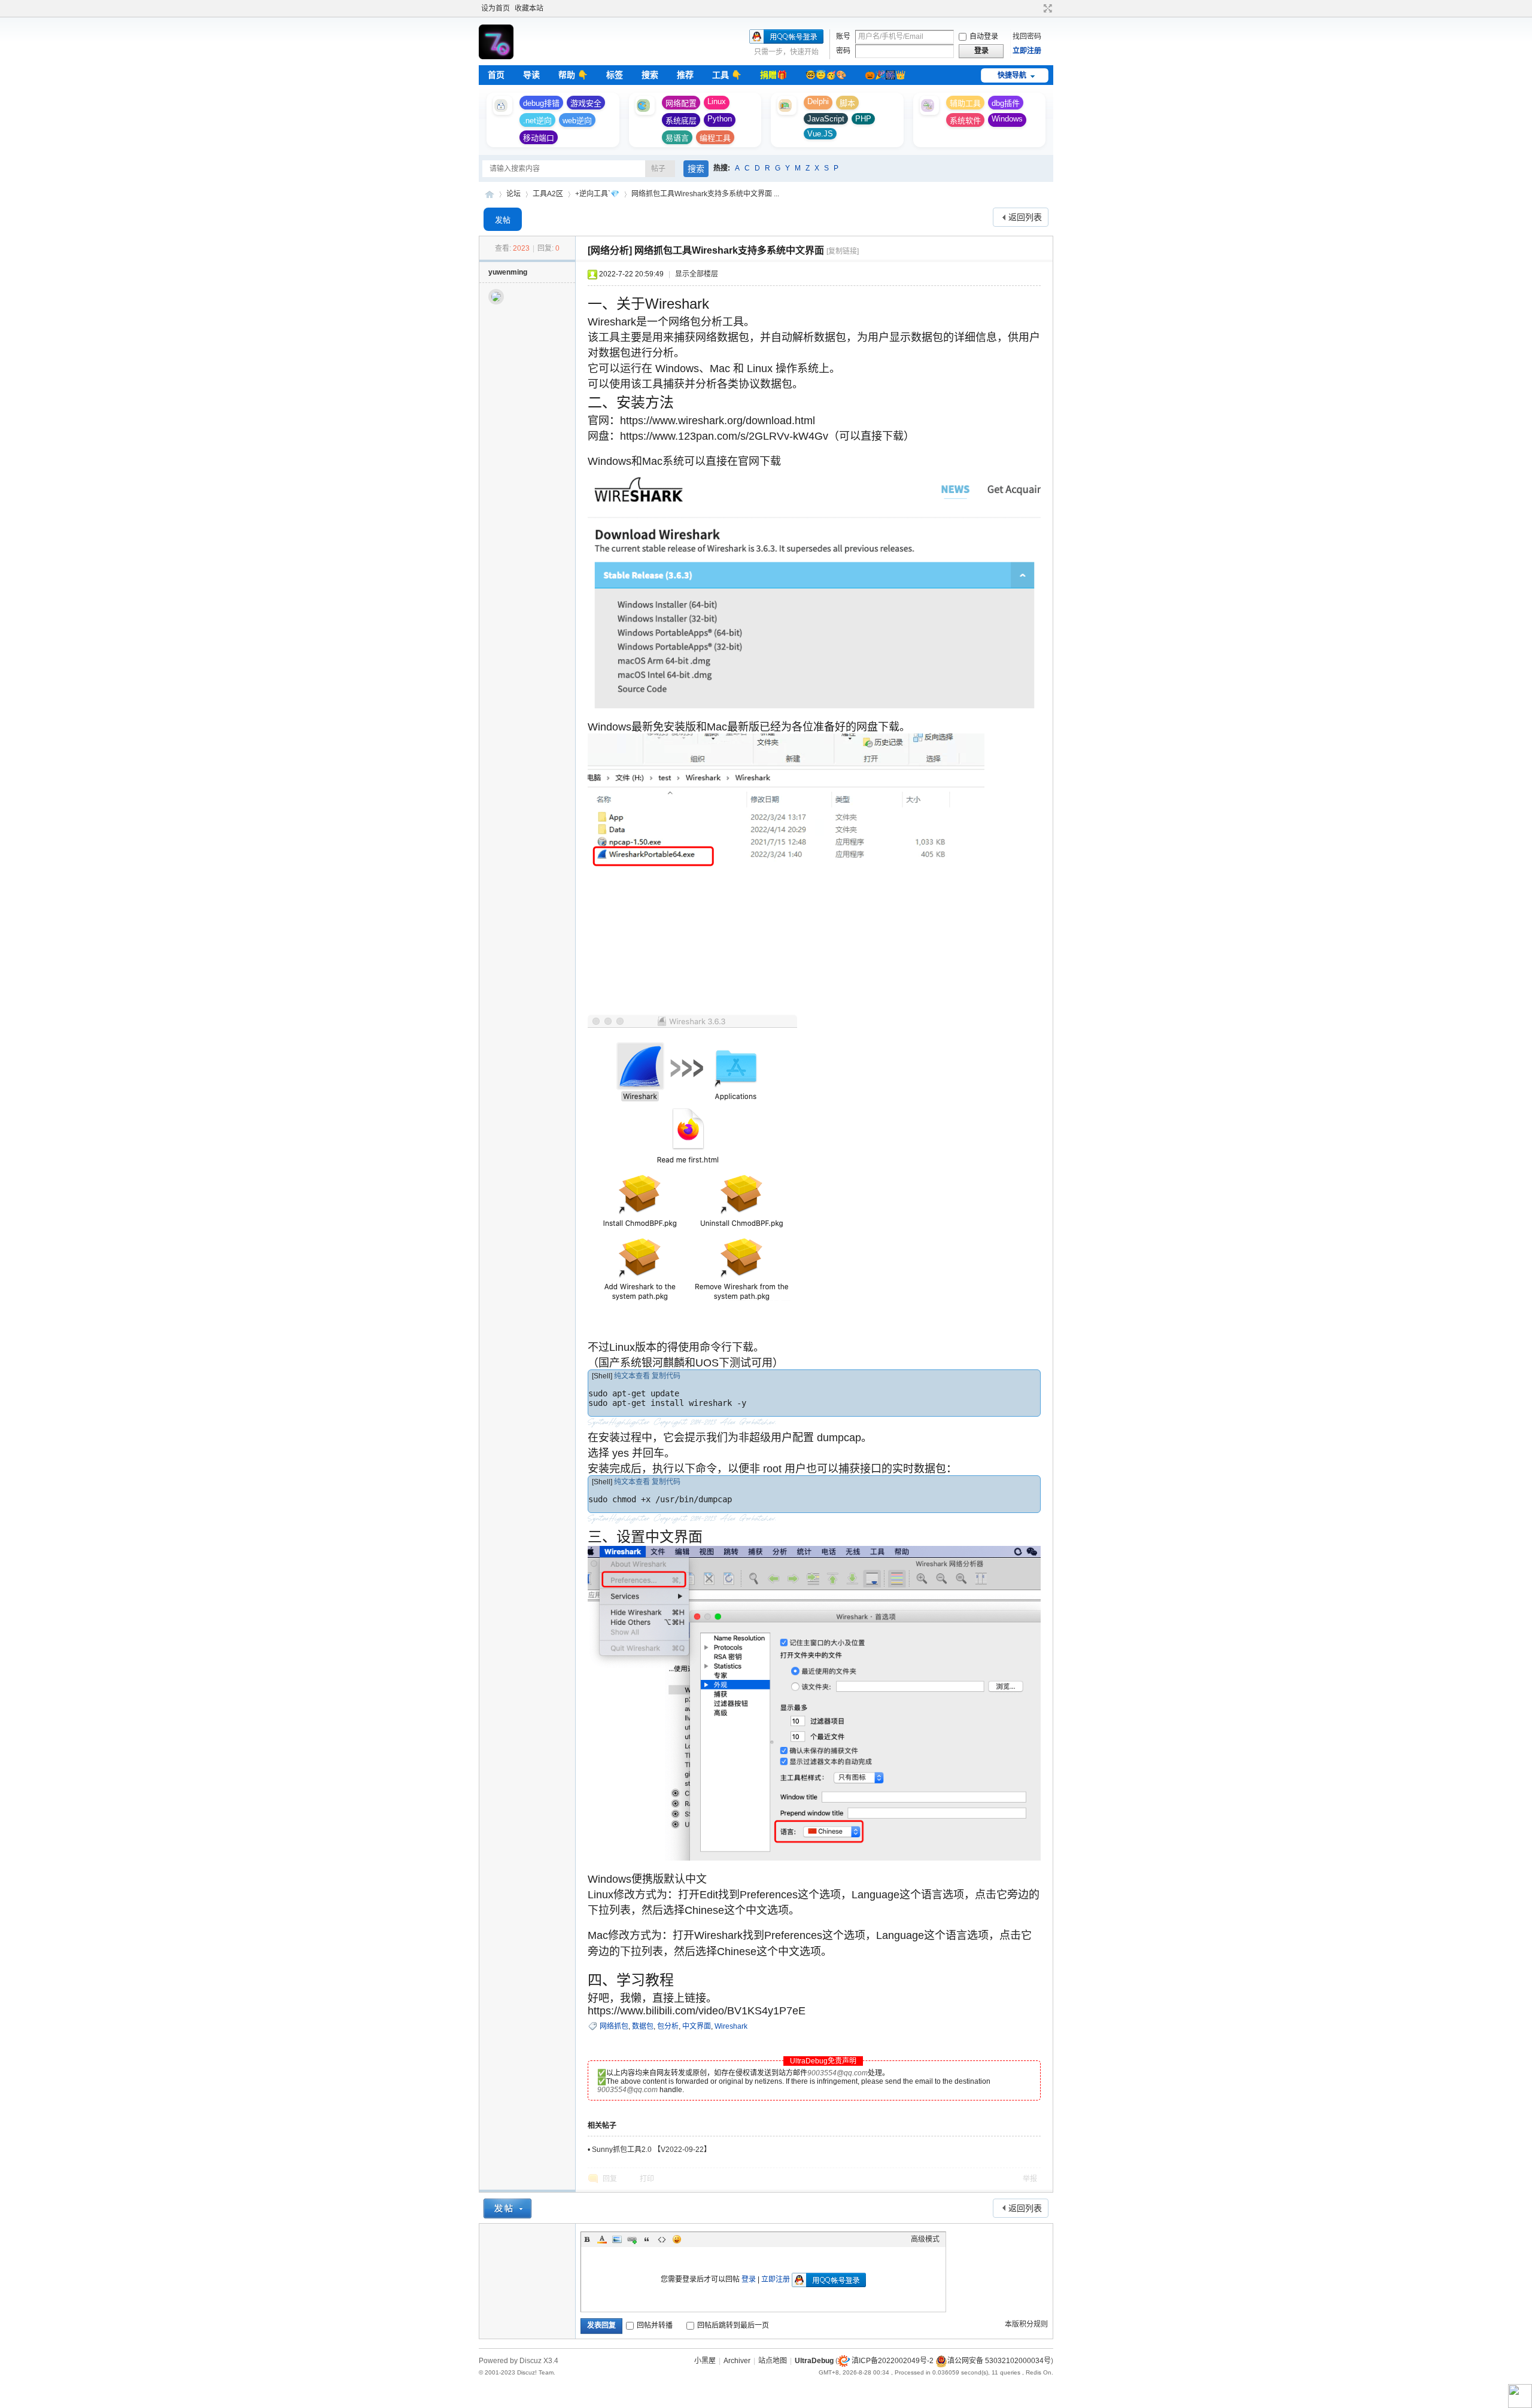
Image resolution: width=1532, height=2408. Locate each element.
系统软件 (965, 121)
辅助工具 (965, 103)
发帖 (503, 220)
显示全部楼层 (697, 274)
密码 (843, 51)
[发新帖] (507, 2208)
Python (720, 119)
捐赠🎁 (773, 75)
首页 (496, 75)
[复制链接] (843, 251)
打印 (647, 2179)
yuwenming (508, 272)
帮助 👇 (573, 75)
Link (632, 2239)
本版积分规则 (1026, 2324)
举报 (1030, 2179)
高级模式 (925, 2239)
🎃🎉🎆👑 (885, 75)
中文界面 (697, 2026)
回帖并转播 (655, 2325)
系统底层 (681, 121)
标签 (615, 75)
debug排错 (541, 103)
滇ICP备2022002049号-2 (893, 2361)
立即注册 (1027, 51)
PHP (863, 119)
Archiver (737, 2361)
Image (617, 2239)
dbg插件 (1006, 103)
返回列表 (1025, 217)
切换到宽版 (1046, 8)
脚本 (847, 103)
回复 (610, 2179)
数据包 (643, 2026)
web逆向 (577, 121)
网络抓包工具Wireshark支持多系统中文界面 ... (705, 194)
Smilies (677, 2239)
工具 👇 (727, 75)
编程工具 (715, 138)
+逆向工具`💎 (597, 194)
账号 (843, 36)
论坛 (513, 194)
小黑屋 (705, 2361)
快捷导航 (1012, 75)
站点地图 (773, 2361)
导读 (531, 75)
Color (602, 2239)
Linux (717, 101)
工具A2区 (548, 194)
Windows (1007, 119)
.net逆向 (537, 121)
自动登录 (984, 36)
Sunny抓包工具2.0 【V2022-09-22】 (651, 2150)
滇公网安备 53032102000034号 (999, 2361)
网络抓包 (614, 2026)
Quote (647, 2239)
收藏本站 (529, 8)
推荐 (685, 75)
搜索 (650, 75)
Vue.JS (820, 134)
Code (662, 2239)
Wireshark (731, 2026)
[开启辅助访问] (1036, 8)
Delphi (818, 101)
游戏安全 (586, 103)
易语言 (677, 138)
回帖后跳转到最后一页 (733, 2325)
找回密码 (1027, 36)
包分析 (668, 2026)
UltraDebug (490, 194)
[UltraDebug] (496, 57)
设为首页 (496, 8)
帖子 (658, 169)
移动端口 (539, 138)
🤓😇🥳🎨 (826, 75)
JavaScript (826, 119)
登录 (749, 2279)
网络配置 (681, 103)
